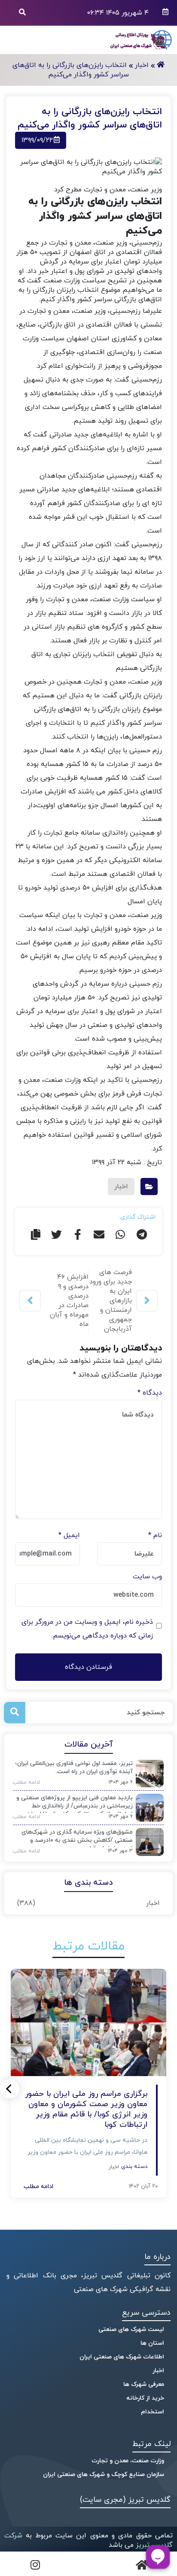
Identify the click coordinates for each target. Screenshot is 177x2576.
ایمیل (69, 1535)
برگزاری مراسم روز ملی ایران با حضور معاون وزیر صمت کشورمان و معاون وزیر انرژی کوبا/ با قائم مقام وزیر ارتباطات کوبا (86, 2110)
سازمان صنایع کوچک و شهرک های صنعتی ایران (104, 2475)
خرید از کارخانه (145, 2398)
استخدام (153, 2412)
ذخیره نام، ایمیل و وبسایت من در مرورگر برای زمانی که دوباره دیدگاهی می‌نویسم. (87, 1629)
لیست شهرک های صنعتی (131, 2329)
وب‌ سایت (147, 1577)
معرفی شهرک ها (144, 2384)
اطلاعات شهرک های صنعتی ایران (122, 2357)
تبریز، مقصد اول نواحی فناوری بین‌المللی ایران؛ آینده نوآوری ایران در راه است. (74, 1768)
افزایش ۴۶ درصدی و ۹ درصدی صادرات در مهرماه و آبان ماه (69, 1301)
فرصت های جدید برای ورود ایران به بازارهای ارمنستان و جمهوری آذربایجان (111, 1301)
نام (155, 1535)
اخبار (153, 1903)
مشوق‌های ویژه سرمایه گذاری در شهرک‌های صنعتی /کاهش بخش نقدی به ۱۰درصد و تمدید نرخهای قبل (77, 1838)
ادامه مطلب (23, 1783)
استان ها (152, 2343)
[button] (10, 2089)
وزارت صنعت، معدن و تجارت (128, 2461)
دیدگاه (150, 1393)
